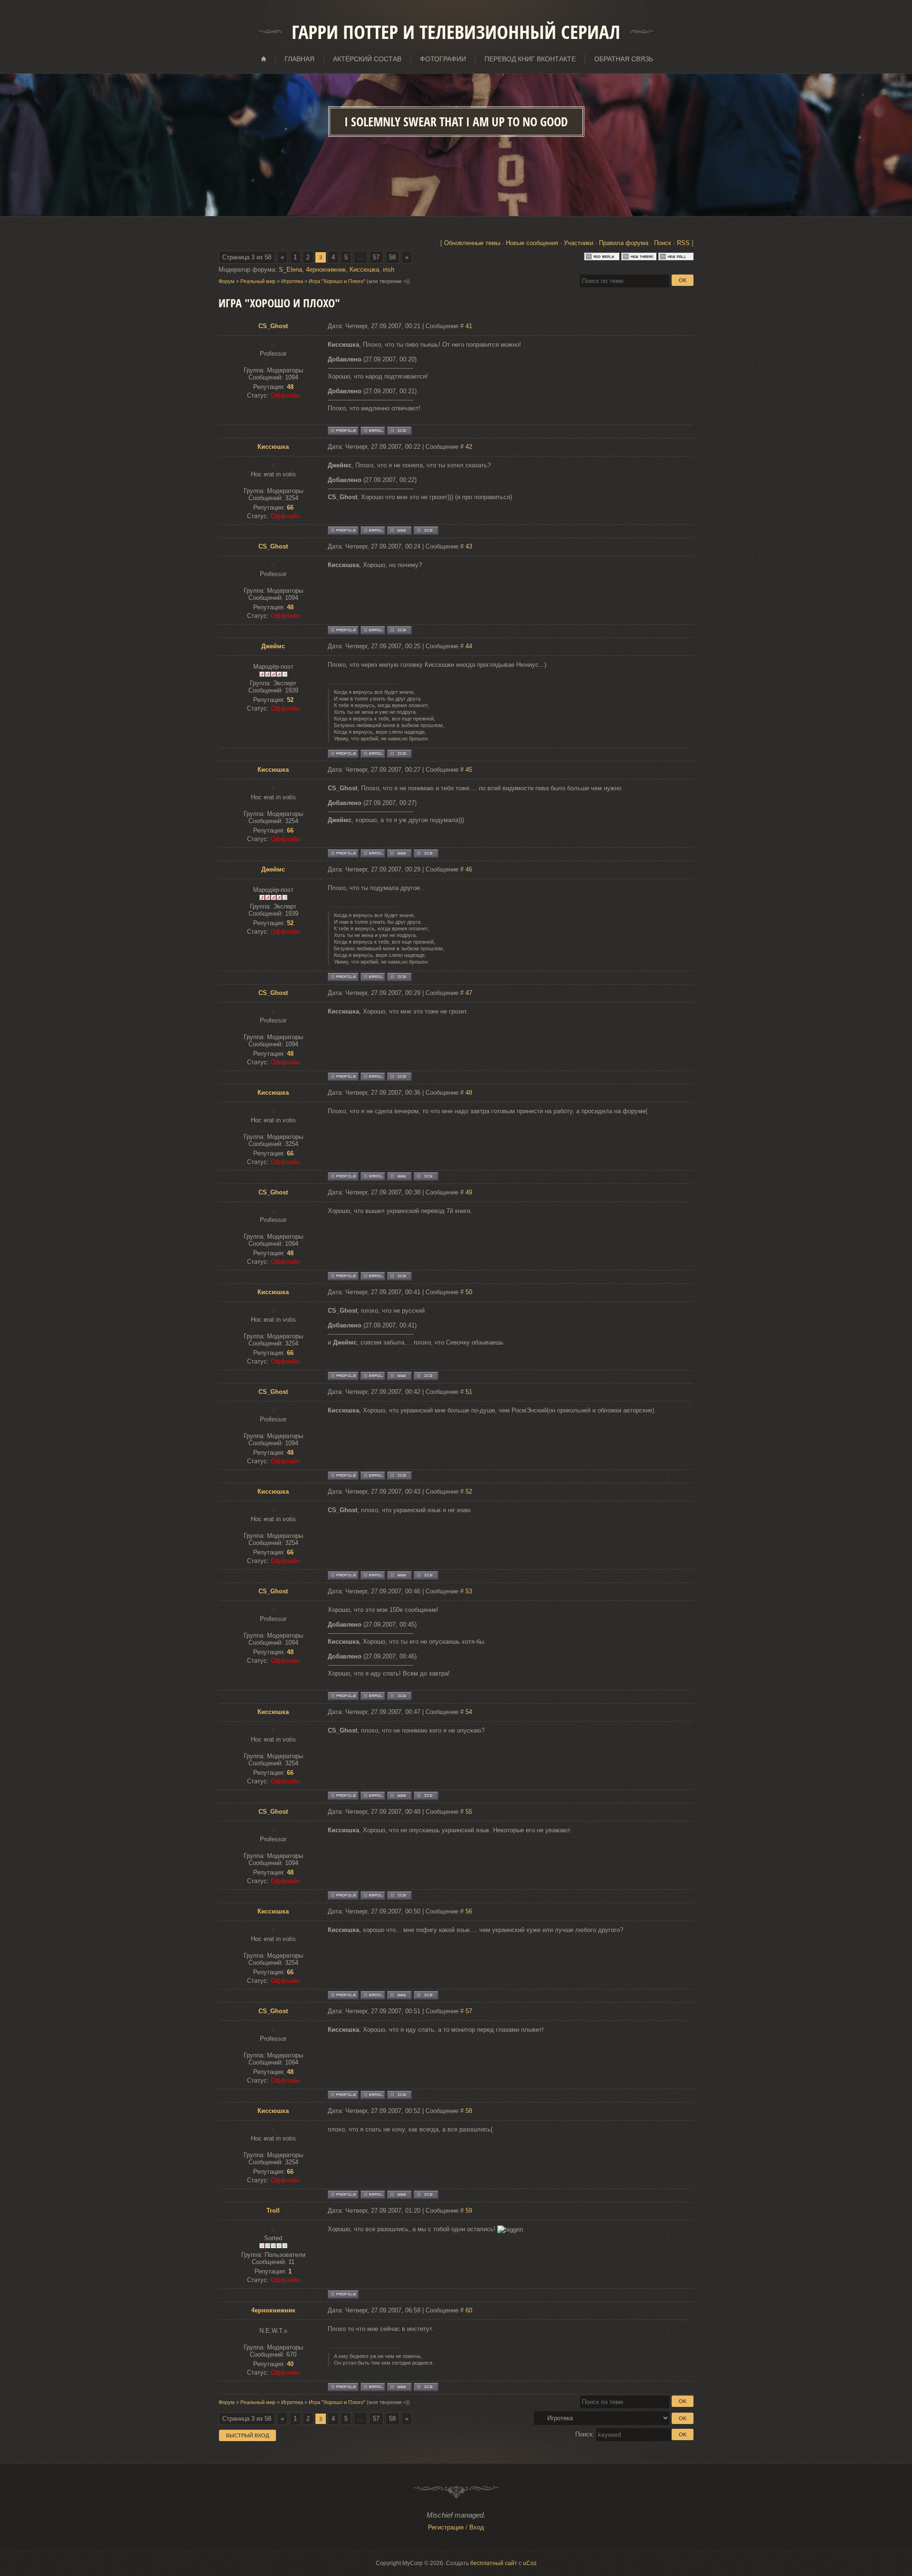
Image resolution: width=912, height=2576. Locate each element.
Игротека (292, 281)
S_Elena (290, 270)
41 (469, 326)
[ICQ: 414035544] (399, 754)
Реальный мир (258, 281)
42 (469, 447)
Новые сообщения (532, 243)
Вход (477, 2527)
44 (469, 646)
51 (469, 1392)
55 (469, 1812)
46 (469, 869)
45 (469, 770)
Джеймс (273, 646)
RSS (683, 243)
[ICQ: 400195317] (399, 431)
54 (469, 1712)
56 (469, 1911)
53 (469, 1591)
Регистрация (446, 2527)
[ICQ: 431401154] (426, 530)
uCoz (530, 2563)
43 (469, 546)
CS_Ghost (273, 326)
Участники (579, 243)
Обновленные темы (472, 243)
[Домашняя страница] (399, 530)
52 (469, 1492)
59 (469, 2211)
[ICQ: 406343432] (426, 2387)
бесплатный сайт (494, 2563)
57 (376, 257)
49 (469, 1192)
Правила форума (624, 243)
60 (469, 2310)
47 (469, 993)
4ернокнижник (326, 270)
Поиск (663, 243)
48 (469, 1093)
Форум (227, 281)
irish (389, 270)
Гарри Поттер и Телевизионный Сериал (456, 32)
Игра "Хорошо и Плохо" (337, 281)
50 (469, 1292)
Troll (273, 2211)
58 (392, 257)
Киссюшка (364, 270)
